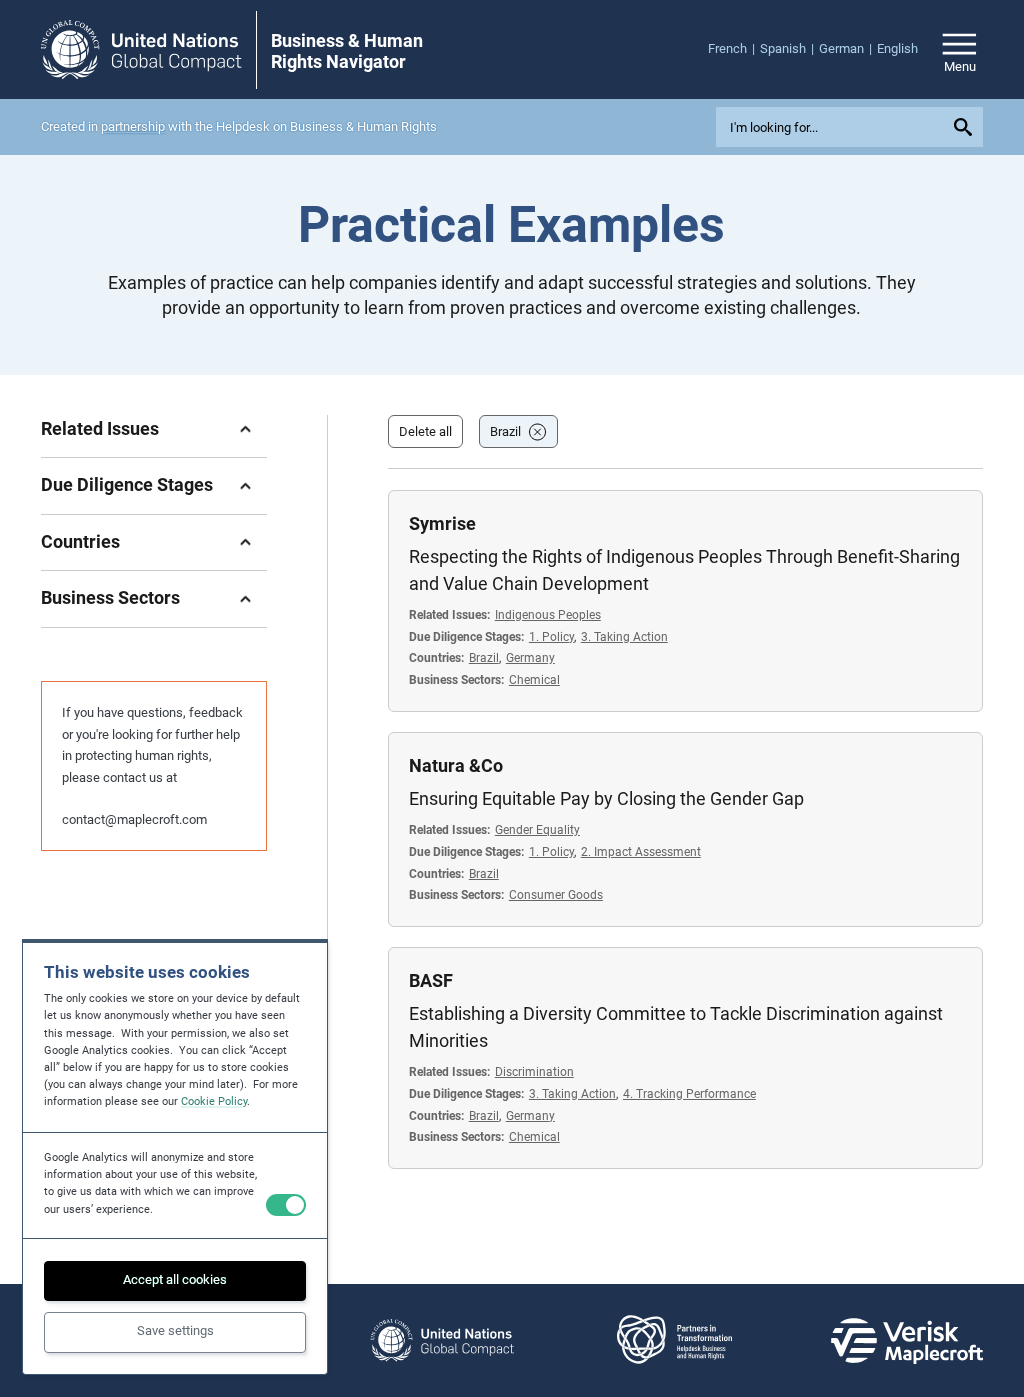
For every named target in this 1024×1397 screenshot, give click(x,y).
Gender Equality (537, 829)
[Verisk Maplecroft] (907, 1341)
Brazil (505, 431)
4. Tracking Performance (689, 1093)
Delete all (425, 431)
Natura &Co (456, 765)
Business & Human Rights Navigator (347, 51)
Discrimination (534, 1071)
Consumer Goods (556, 894)
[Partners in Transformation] (674, 1340)
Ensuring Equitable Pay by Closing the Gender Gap (606, 798)
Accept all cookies (175, 1279)
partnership (133, 126)
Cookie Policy (214, 1101)
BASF (431, 980)
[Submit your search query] (966, 127)
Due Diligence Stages (127, 484)
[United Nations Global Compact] (442, 1340)
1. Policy (551, 636)
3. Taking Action (624, 636)
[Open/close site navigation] (959, 49)
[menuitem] (734, 49)
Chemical (534, 679)
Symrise (442, 523)
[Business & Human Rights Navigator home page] (141, 49)
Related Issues (100, 428)
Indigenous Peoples (548, 614)
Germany (530, 657)
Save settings (175, 1330)
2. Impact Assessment (641, 851)
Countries (80, 541)
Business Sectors (110, 597)
